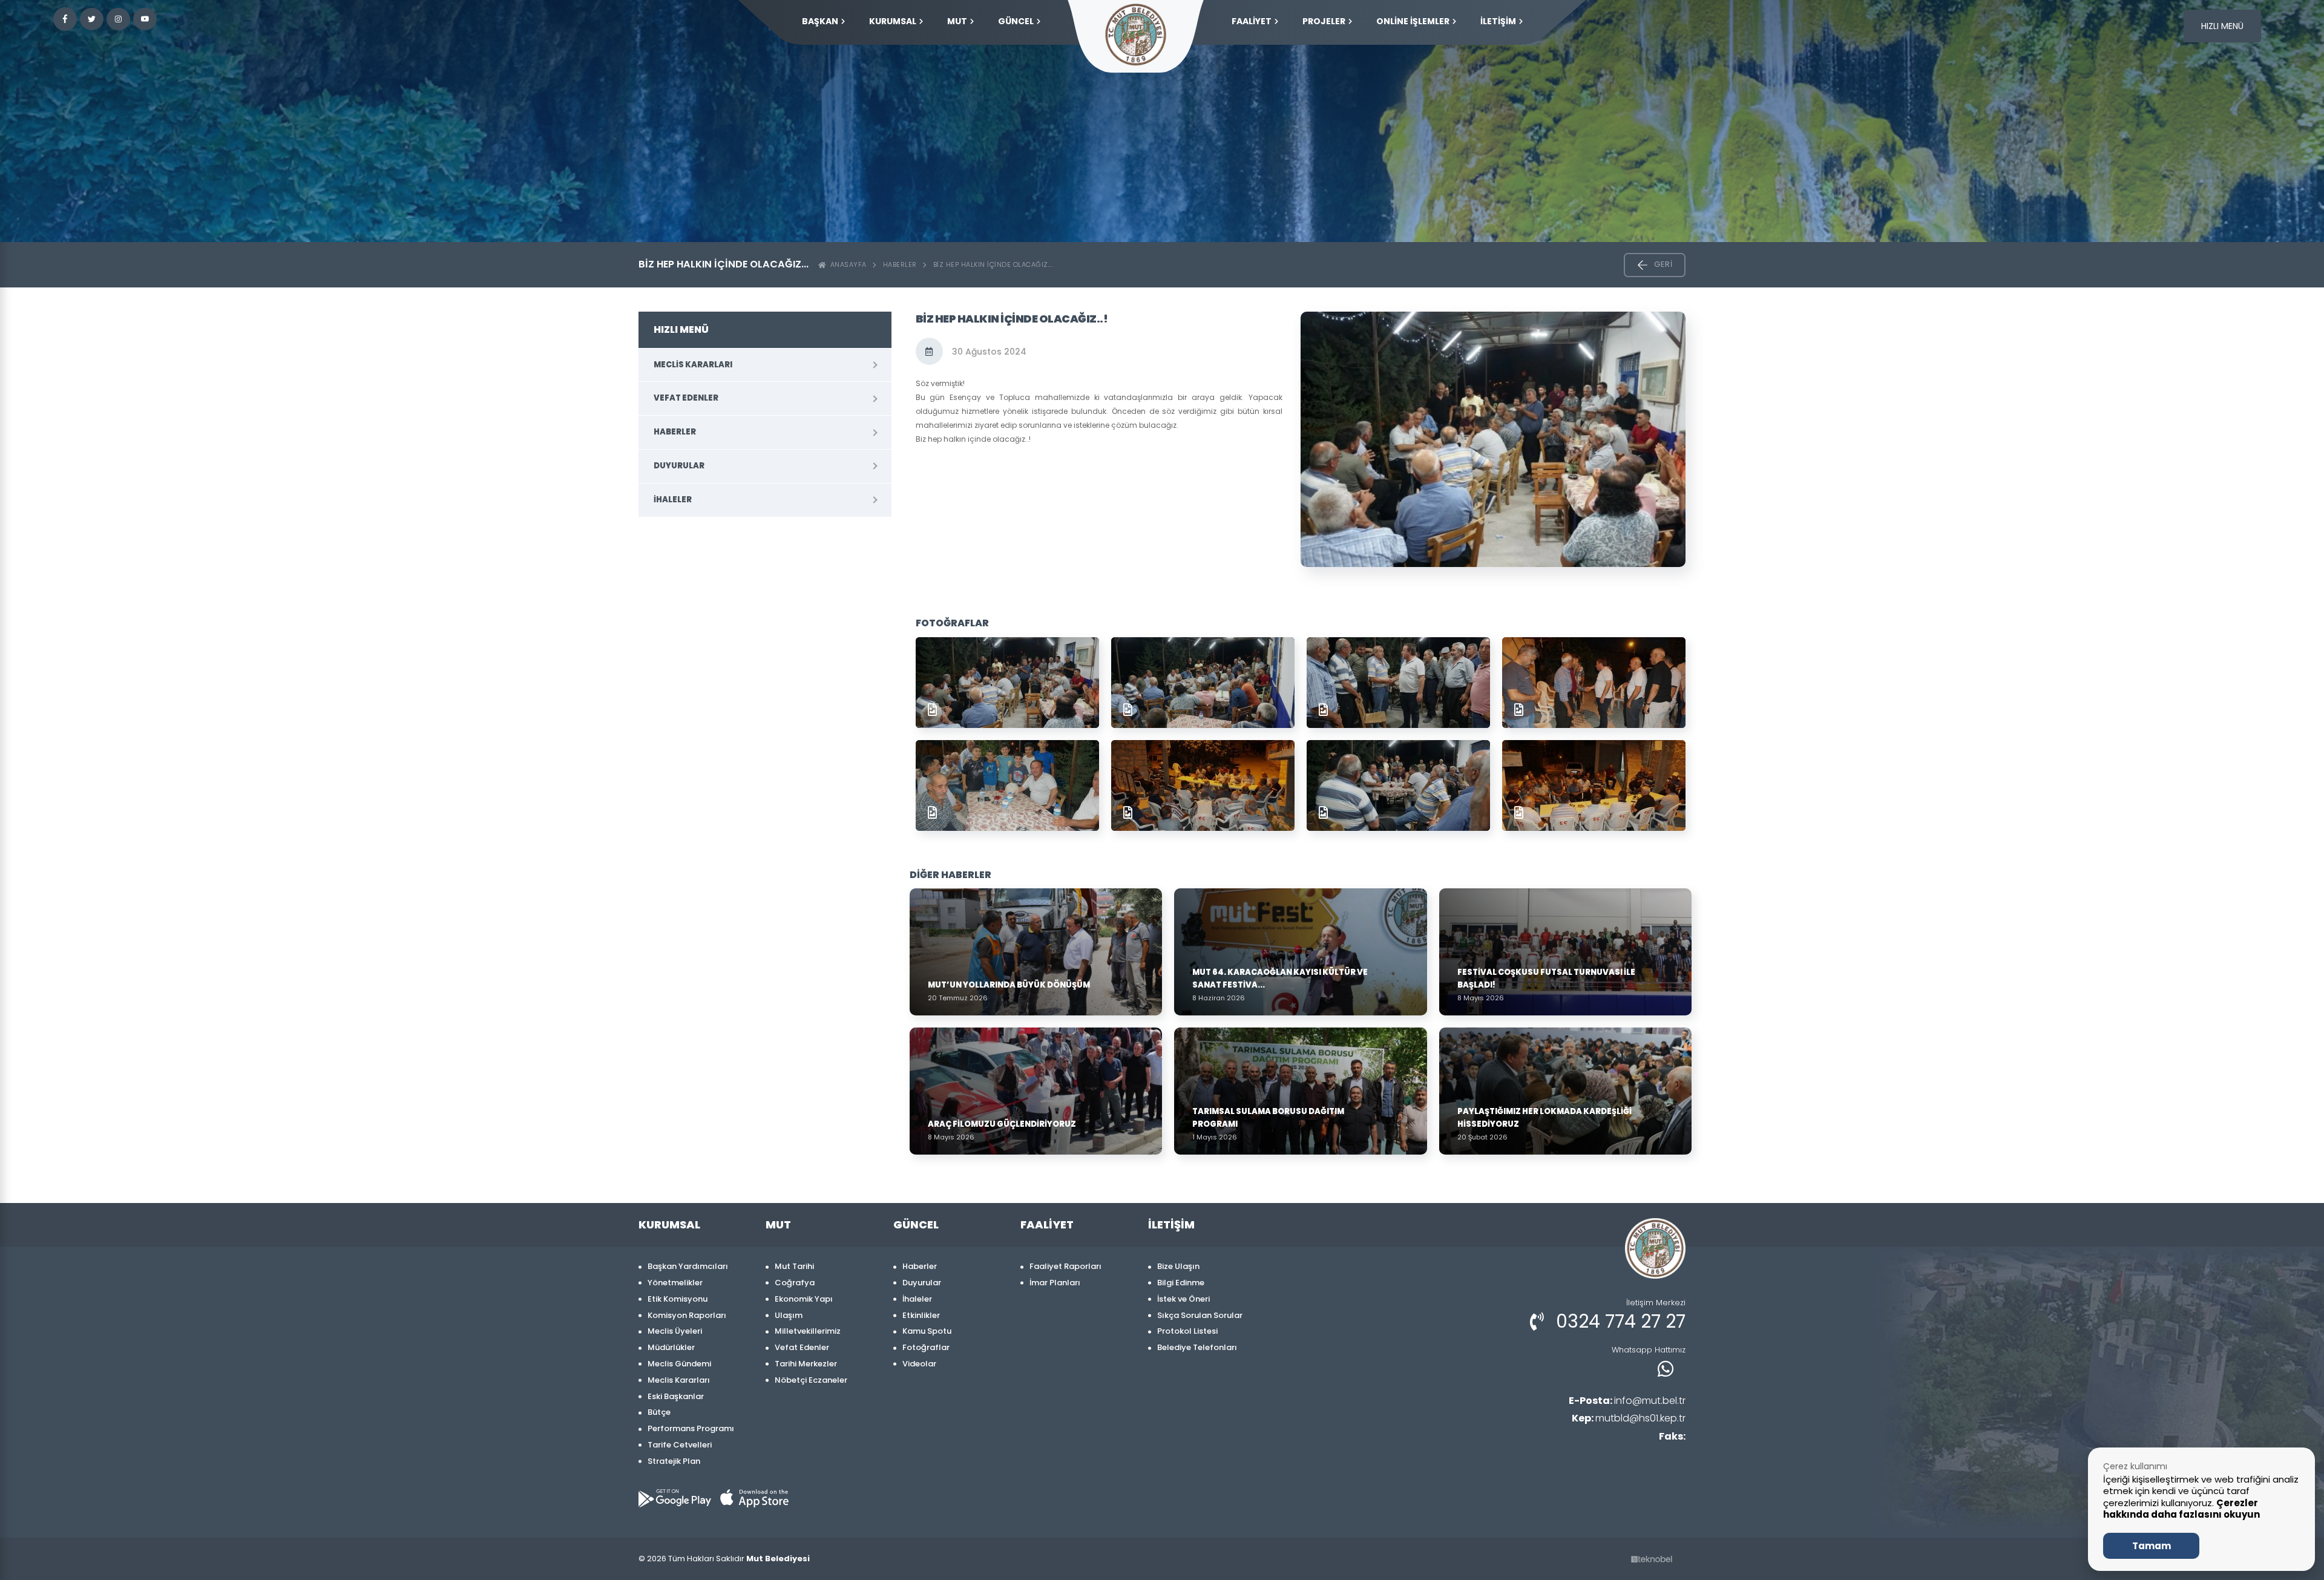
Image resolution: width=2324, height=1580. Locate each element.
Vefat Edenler (686, 398)
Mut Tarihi (794, 1266)
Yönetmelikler (675, 1283)
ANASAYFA (846, 264)
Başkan (820, 21)
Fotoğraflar (926, 1347)
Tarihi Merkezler (806, 1364)
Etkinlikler (921, 1315)
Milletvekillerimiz (808, 1331)
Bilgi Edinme (1181, 1283)
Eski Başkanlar (676, 1396)
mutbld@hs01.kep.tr (1629, 1418)
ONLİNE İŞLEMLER (1413, 21)
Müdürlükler (671, 1347)
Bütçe (659, 1412)
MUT (957, 21)
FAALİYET (1252, 21)
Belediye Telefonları (1197, 1347)
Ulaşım (789, 1315)
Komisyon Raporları (687, 1315)
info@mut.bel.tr (1627, 1401)
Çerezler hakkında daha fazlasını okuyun (2181, 1509)
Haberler (900, 264)
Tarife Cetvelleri (680, 1445)
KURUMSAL (893, 21)
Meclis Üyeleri (675, 1331)
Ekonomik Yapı (804, 1299)
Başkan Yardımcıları (688, 1266)
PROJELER (1324, 21)
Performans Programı (691, 1428)
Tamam (2152, 1546)
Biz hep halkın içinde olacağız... (993, 264)
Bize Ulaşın (1178, 1266)
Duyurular (679, 466)
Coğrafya (795, 1283)
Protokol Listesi (1187, 1331)
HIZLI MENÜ (2222, 26)
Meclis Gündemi (679, 1364)
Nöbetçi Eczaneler (811, 1380)
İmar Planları (1055, 1283)
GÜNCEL (1016, 21)
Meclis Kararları (693, 365)
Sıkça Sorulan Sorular (1200, 1315)
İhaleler (673, 500)
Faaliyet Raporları (1065, 1266)
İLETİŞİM (1498, 21)
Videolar (919, 1364)
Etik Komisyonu (678, 1299)
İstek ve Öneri (1183, 1299)
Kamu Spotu (927, 1331)
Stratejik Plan (674, 1461)
